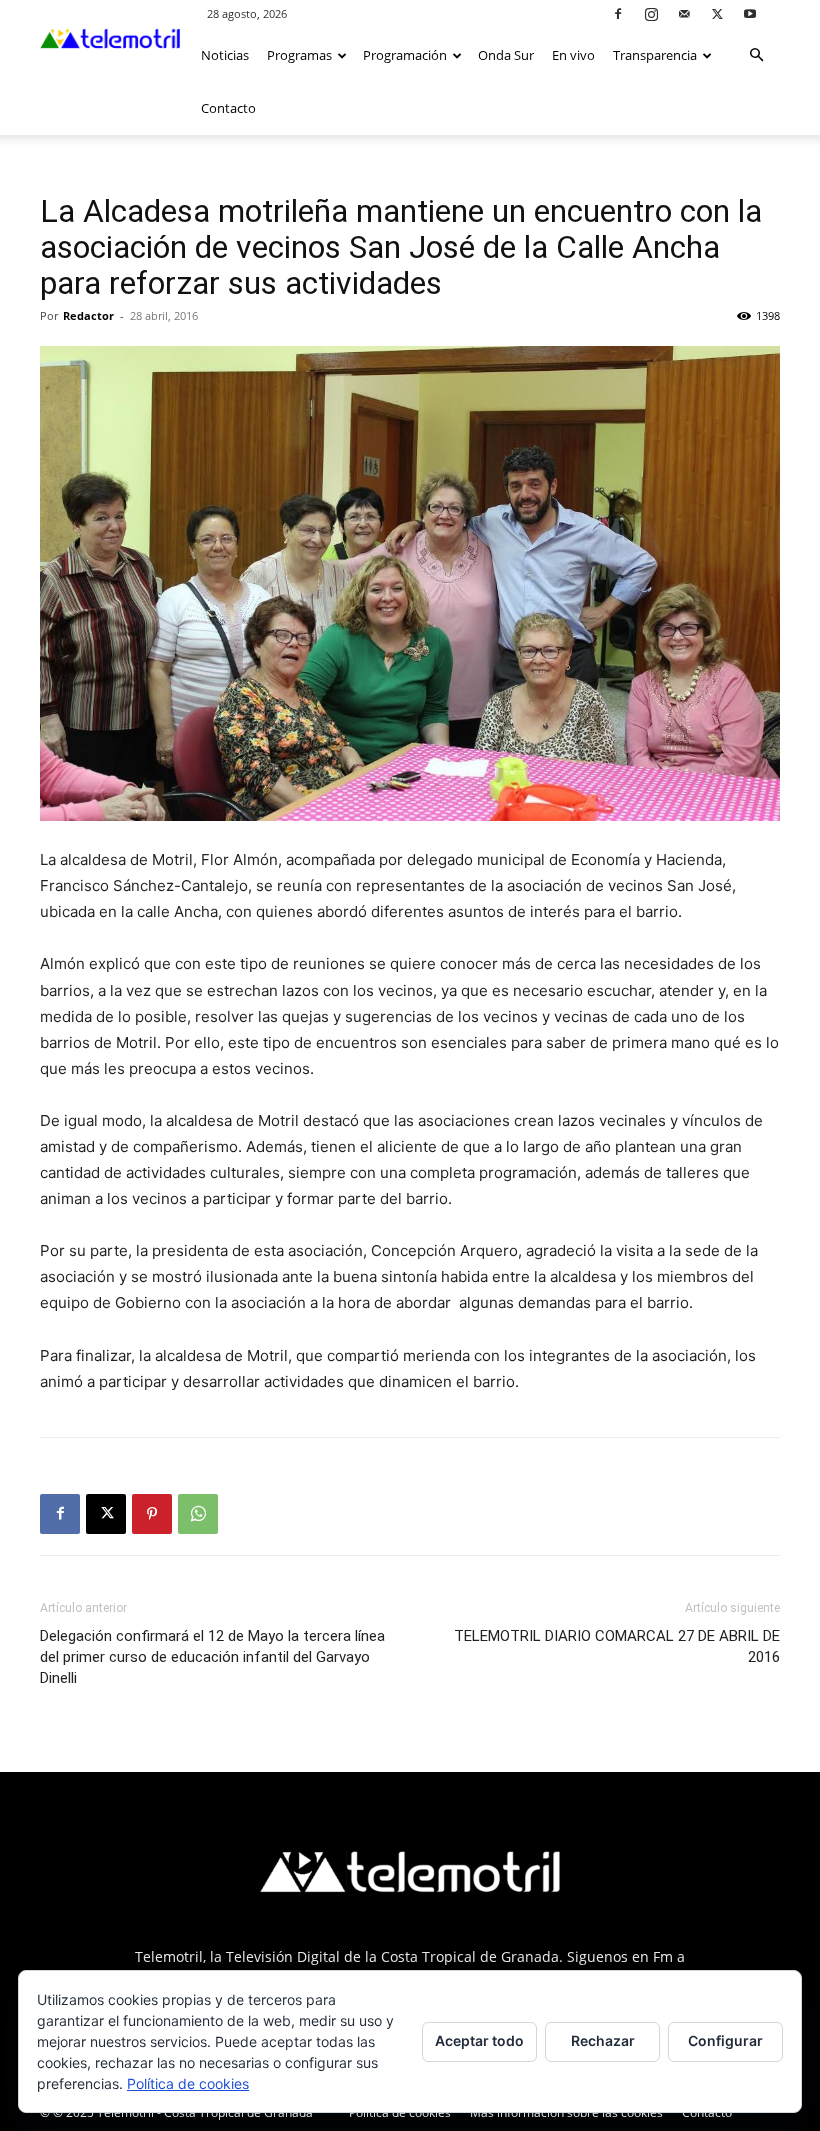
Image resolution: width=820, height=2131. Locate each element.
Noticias (225, 55)
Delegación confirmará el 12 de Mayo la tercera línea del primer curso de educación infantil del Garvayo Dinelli (212, 1657)
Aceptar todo (479, 2040)
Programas (299, 55)
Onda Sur (506, 55)
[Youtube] (750, 13)
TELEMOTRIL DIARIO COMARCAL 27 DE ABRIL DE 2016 (617, 1646)
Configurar (725, 2040)
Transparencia (655, 55)
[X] (717, 13)
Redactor (88, 315)
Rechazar (603, 2040)
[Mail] (684, 13)
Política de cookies (188, 2083)
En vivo (573, 55)
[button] (756, 55)
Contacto (228, 108)
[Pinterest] (152, 1514)
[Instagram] (651, 13)
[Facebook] (618, 13)
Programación (405, 55)
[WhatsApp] (198, 1514)
